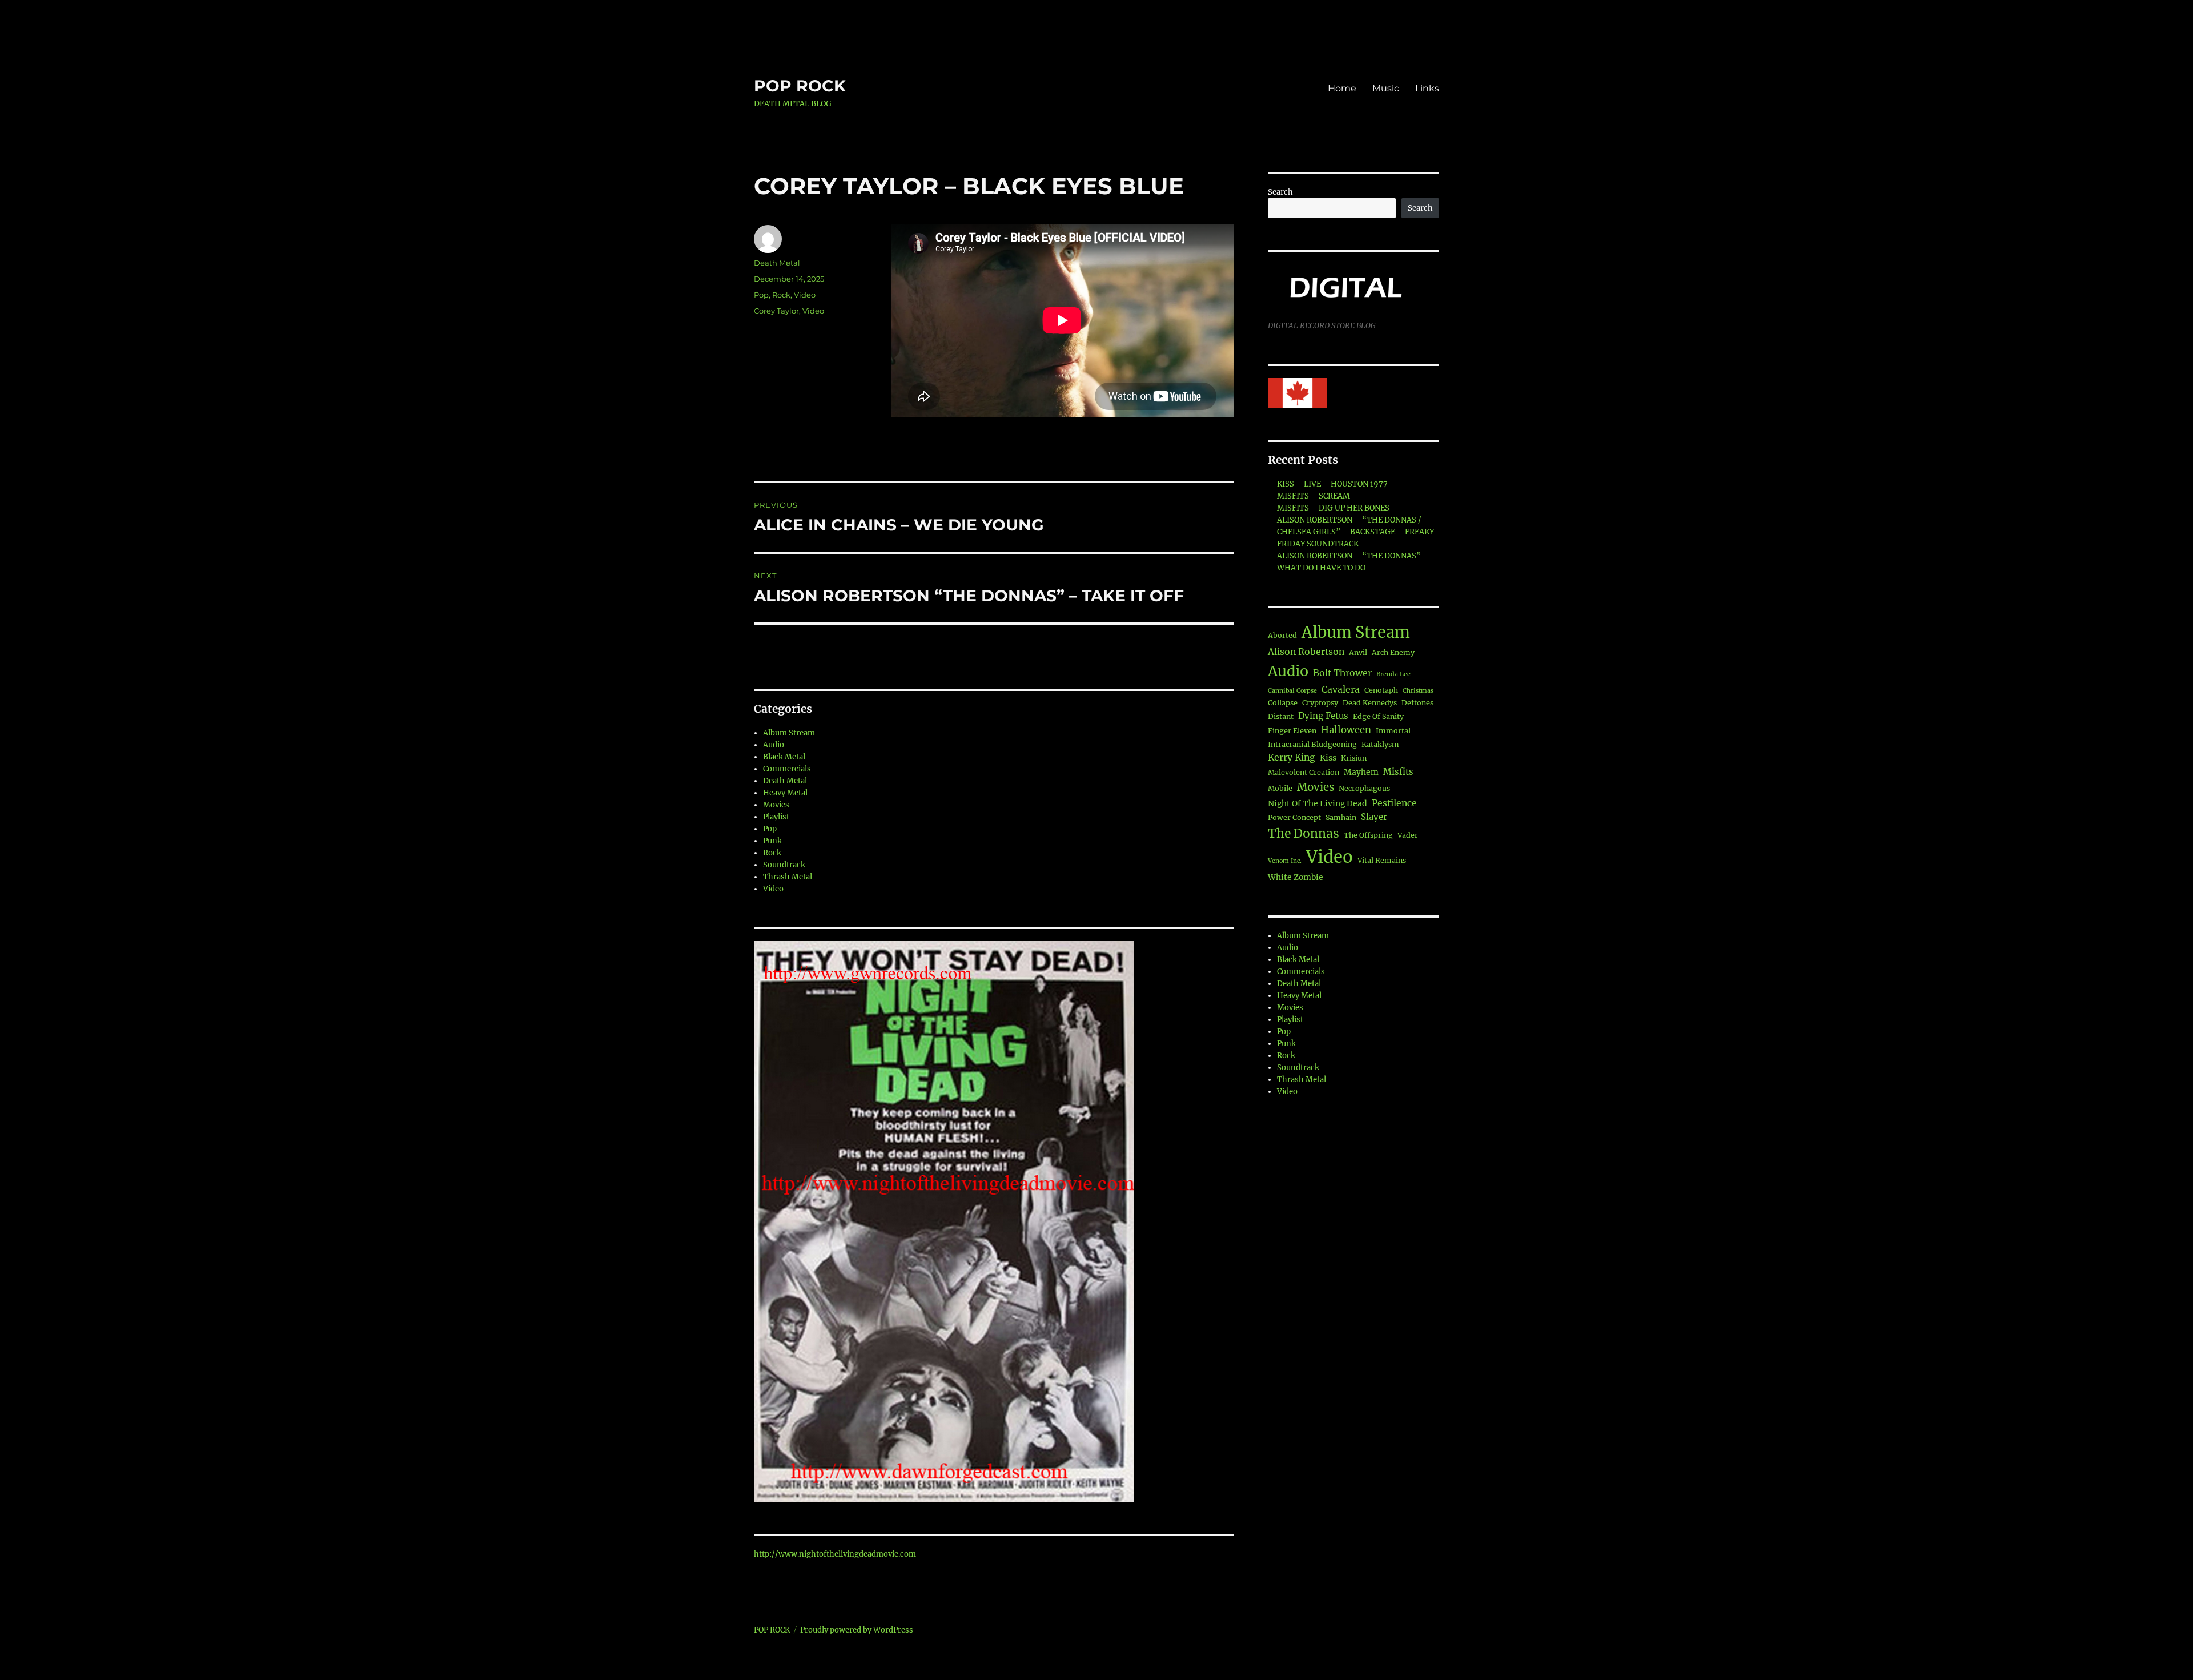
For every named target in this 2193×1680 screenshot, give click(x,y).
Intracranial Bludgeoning (1312, 744)
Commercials (787, 769)
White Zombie (1296, 877)
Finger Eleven (1292, 731)
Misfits (1398, 772)
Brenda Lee (1393, 674)
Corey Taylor (776, 311)
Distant (1281, 716)
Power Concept (1294, 817)
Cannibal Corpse (1292, 691)
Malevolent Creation (1304, 772)
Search (1280, 192)
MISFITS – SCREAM (1314, 496)
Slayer (1374, 817)
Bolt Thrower (1342, 673)
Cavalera (1341, 689)
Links (1427, 88)
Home (1342, 88)
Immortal (1393, 731)
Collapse (1283, 703)
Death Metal (777, 263)
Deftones (1417, 703)
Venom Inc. (1285, 861)
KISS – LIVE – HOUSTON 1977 (1332, 484)
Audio (774, 745)
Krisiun (1354, 758)
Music (1386, 88)
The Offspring (1368, 835)
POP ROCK (800, 86)
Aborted (1282, 635)
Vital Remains (1382, 860)
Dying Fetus (1323, 716)
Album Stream (789, 733)
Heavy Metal (785, 793)
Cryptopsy (1320, 703)
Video (805, 295)
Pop (761, 295)
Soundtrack (784, 865)
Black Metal (784, 757)
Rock (781, 295)
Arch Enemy (1393, 652)
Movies (776, 805)
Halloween (1346, 730)
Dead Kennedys (1370, 703)
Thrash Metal (788, 877)
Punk (772, 841)
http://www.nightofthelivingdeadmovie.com (835, 1554)
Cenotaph (1381, 690)
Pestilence (1394, 803)
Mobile (1280, 788)
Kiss (1328, 758)
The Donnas (1304, 833)
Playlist (776, 817)
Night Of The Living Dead (1318, 803)
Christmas (1418, 691)
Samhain (1341, 817)
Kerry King (1292, 757)
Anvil (1358, 652)
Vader (1408, 835)
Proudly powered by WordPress (857, 1630)
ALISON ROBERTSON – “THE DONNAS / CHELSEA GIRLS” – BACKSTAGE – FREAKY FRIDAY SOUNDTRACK (1355, 532)
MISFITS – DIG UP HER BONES (1333, 508)
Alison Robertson (1306, 652)
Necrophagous (1364, 788)
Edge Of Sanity (1378, 716)
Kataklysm (1380, 744)
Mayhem (1361, 772)
